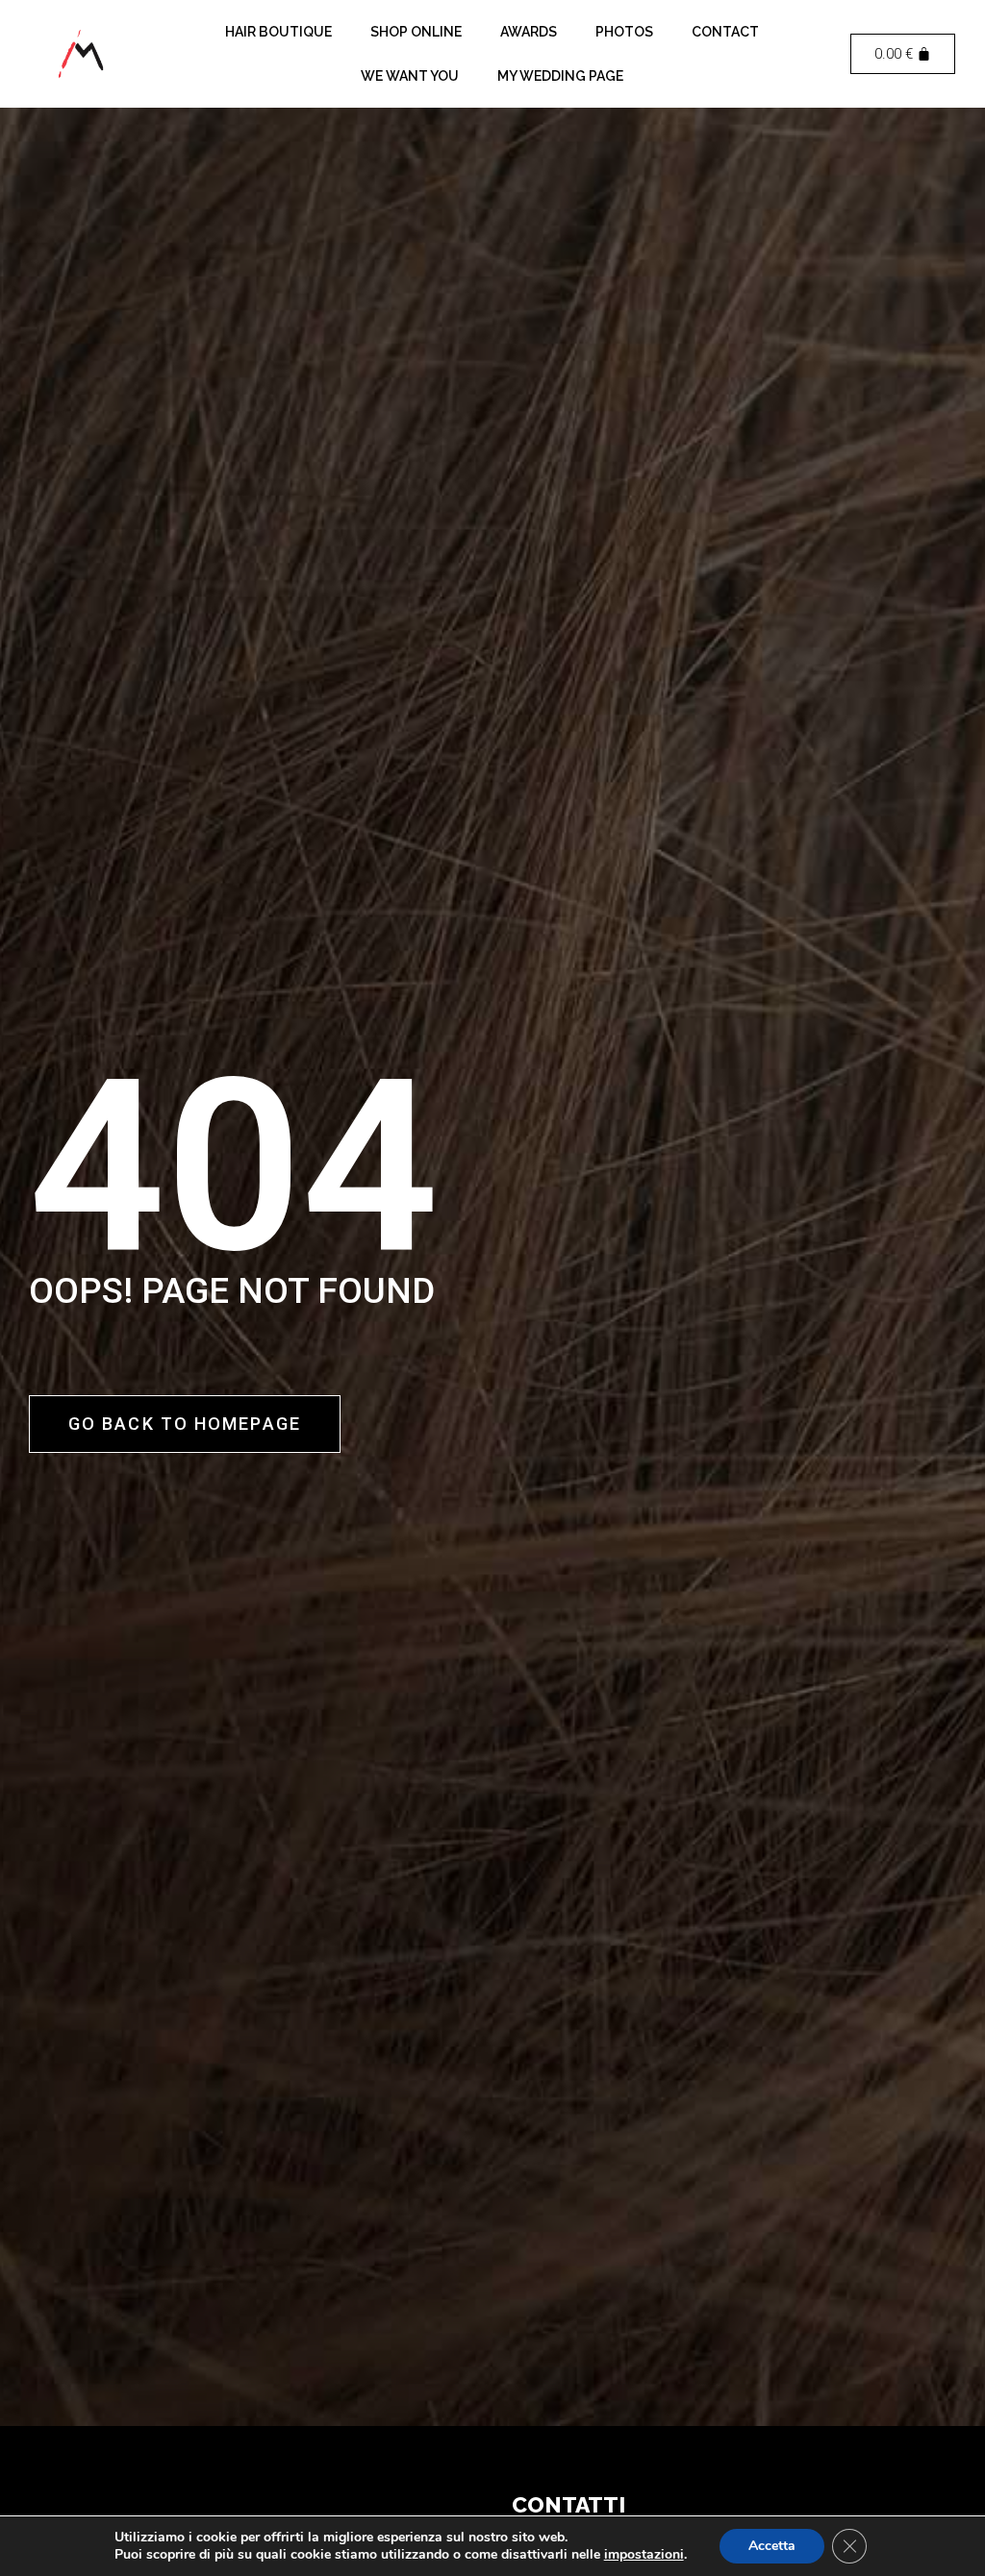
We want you (410, 76)
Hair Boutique (278, 32)
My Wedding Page (560, 76)
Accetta (772, 2546)
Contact (725, 32)
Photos (624, 32)
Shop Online (416, 32)
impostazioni (644, 2555)
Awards (529, 32)
